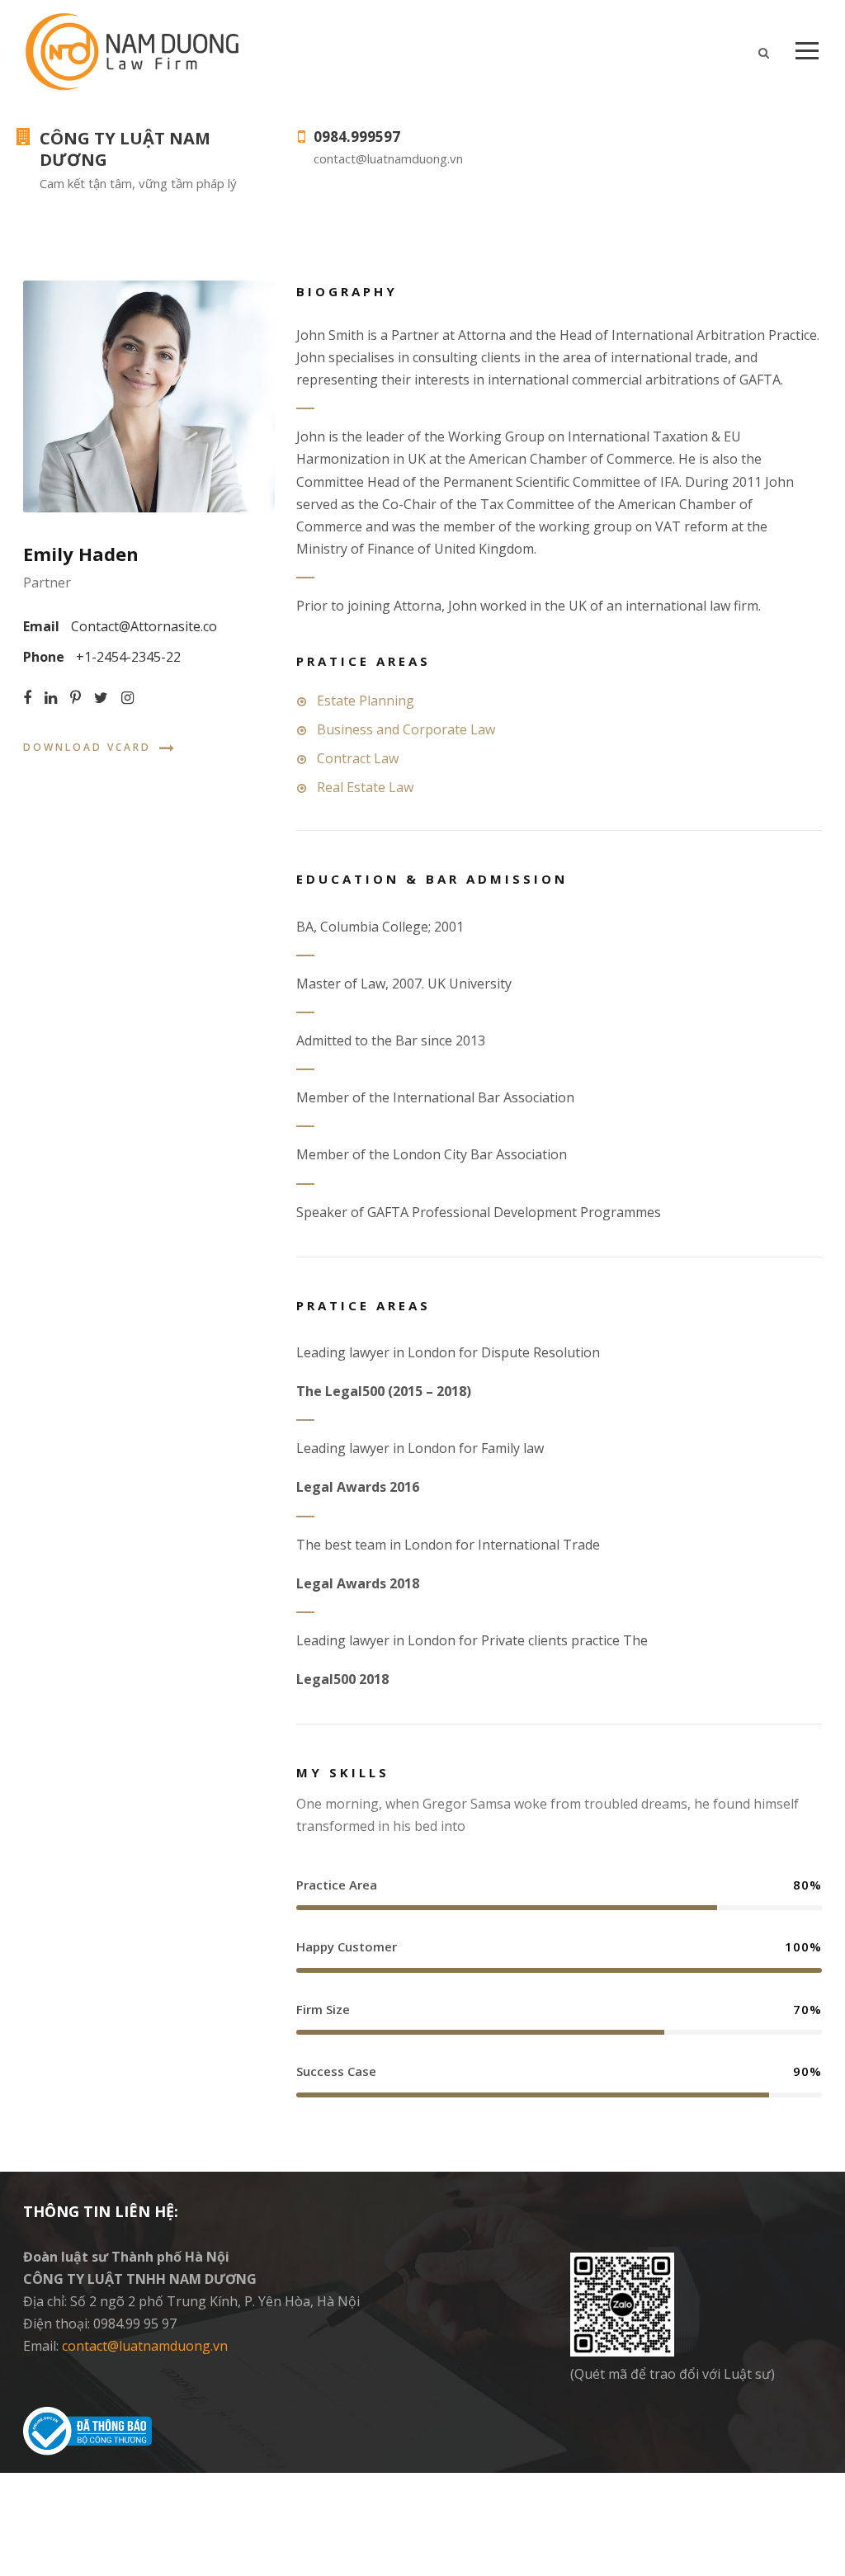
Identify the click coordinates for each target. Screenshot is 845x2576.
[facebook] (27, 698)
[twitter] (101, 698)
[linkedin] (51, 698)
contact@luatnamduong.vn (145, 2346)
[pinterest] (76, 698)
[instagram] (127, 698)
